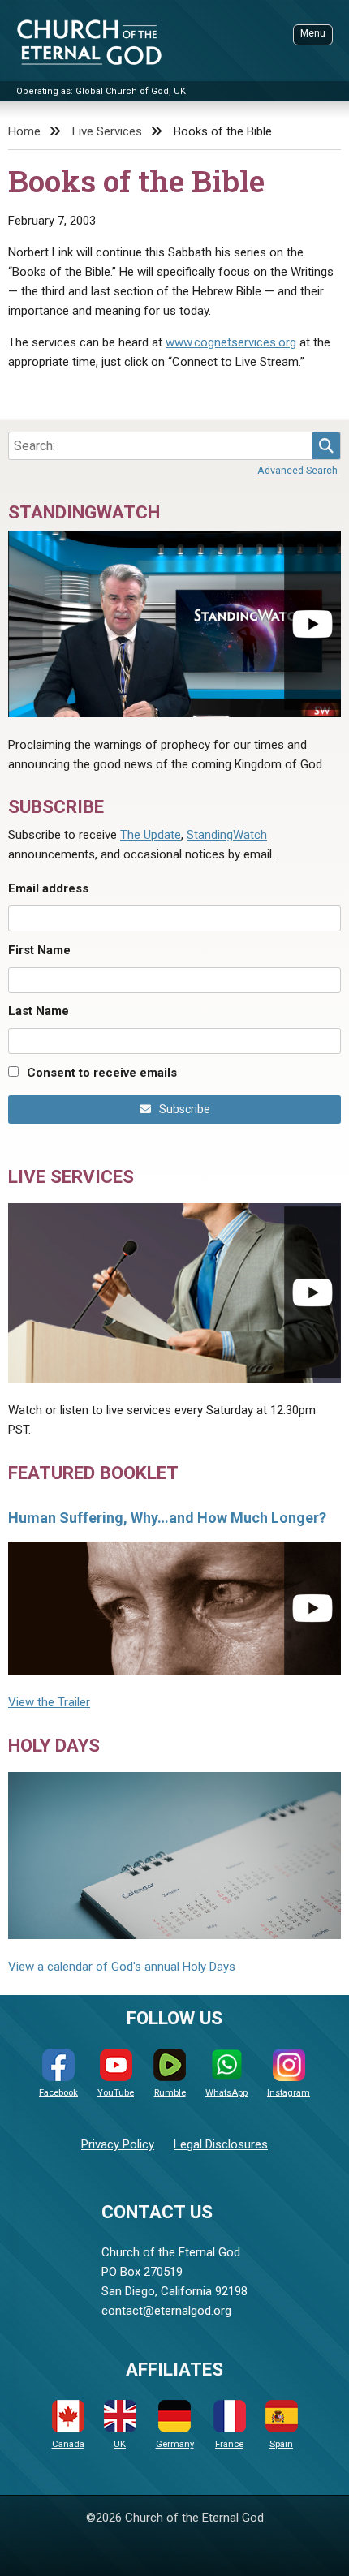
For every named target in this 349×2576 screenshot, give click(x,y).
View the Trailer (49, 1702)
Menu (313, 33)
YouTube (116, 2093)
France (229, 2444)
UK (120, 2444)
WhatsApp (226, 2093)
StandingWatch (227, 835)
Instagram (289, 2093)
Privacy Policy (118, 2144)
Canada (68, 2444)
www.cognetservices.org (231, 342)
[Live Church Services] (174, 1293)
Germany (175, 2444)
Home (24, 131)
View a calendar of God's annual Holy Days (122, 1967)
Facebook (58, 2093)
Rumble (170, 2093)
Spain (281, 2444)
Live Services (107, 131)
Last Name (39, 1011)
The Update (151, 835)
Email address (48, 888)
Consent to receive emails (102, 1073)
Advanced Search (297, 470)
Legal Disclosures (221, 2144)
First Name (39, 950)
